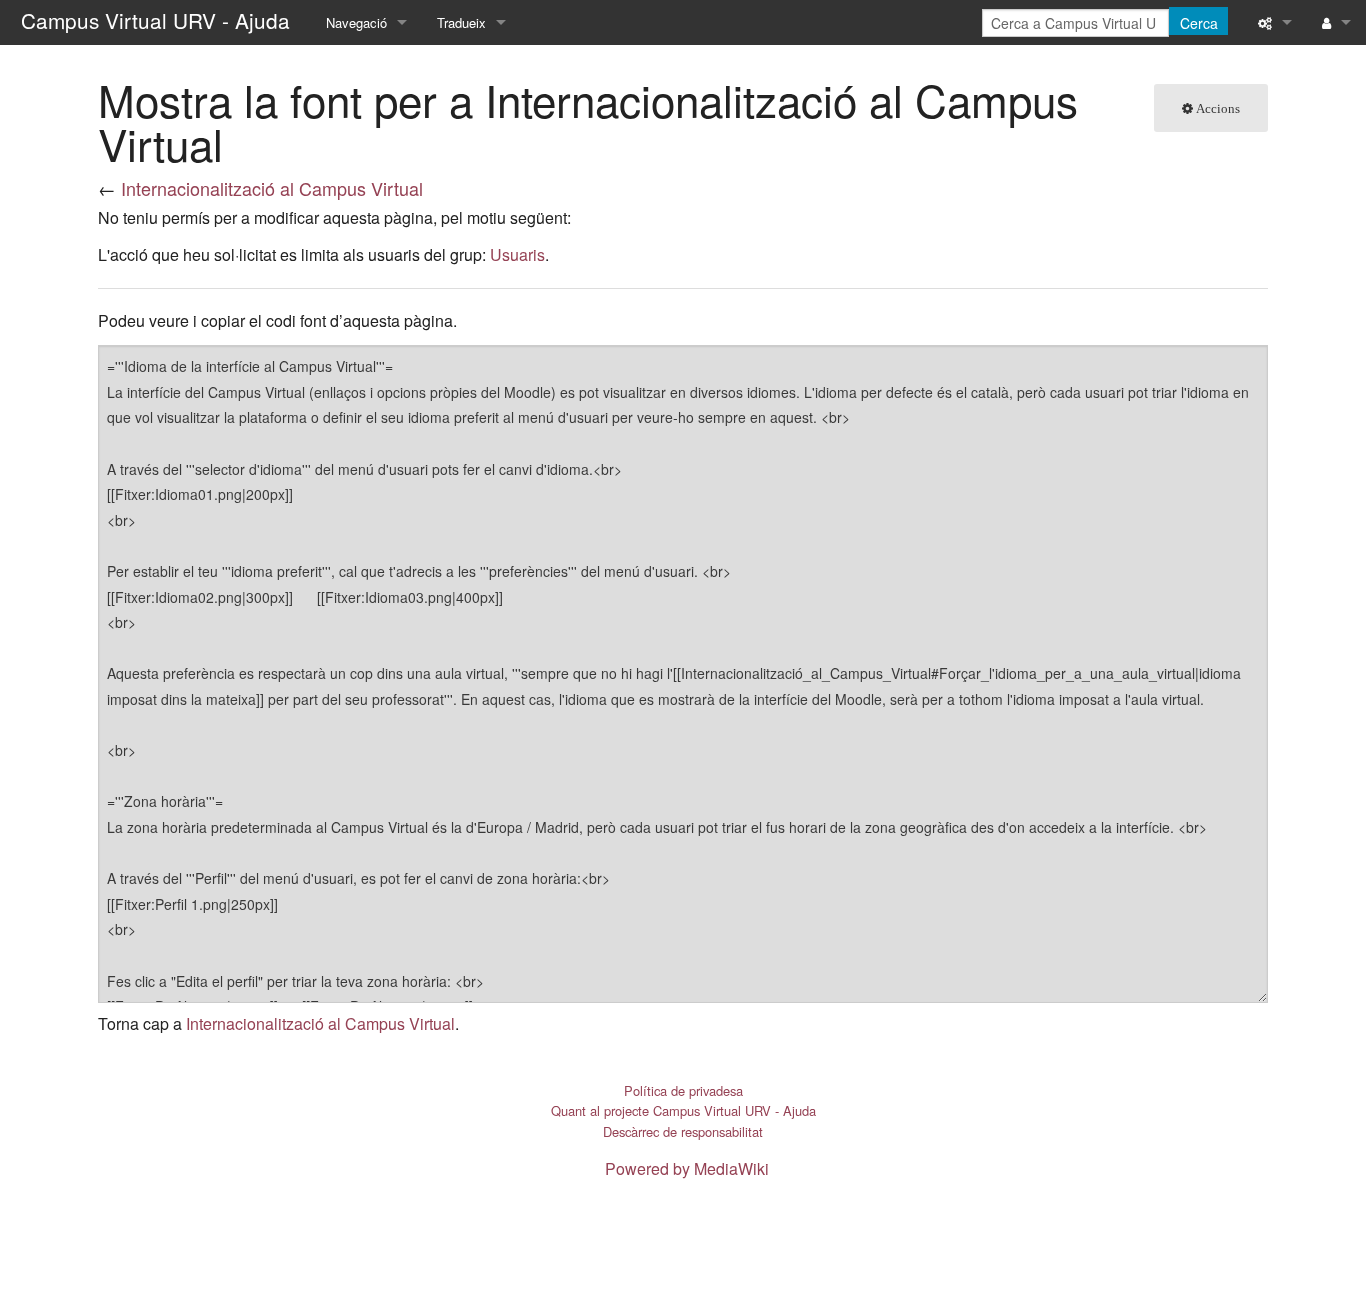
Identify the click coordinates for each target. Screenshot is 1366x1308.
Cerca (1199, 23)
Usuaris (517, 254)
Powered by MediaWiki (687, 1168)
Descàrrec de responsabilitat (683, 1131)
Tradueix (461, 22)
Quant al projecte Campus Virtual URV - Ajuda (683, 1110)
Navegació (356, 22)
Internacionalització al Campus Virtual (272, 188)
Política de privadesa (683, 1090)
